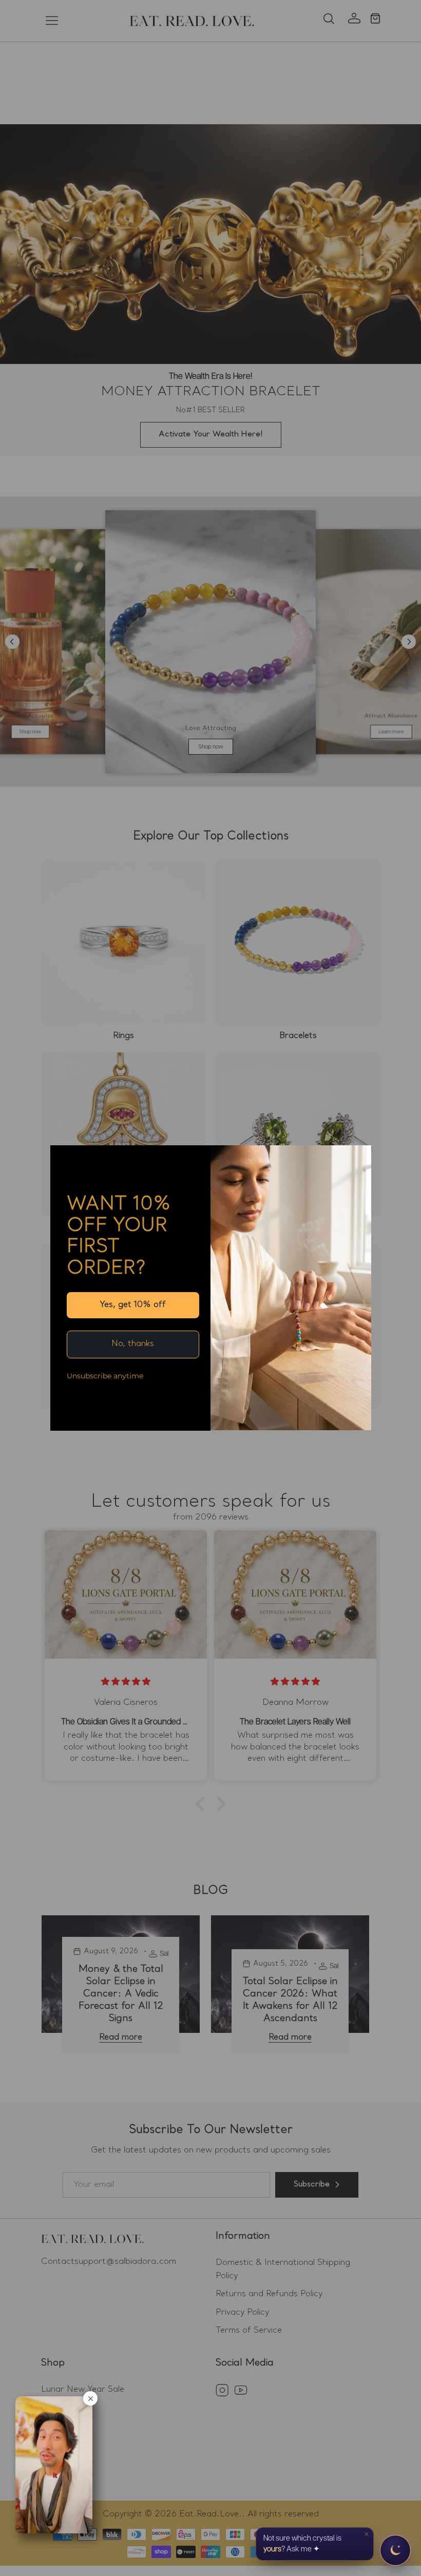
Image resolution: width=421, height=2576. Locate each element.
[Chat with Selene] (395, 2550)
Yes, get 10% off (133, 1305)
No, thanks (133, 1344)
